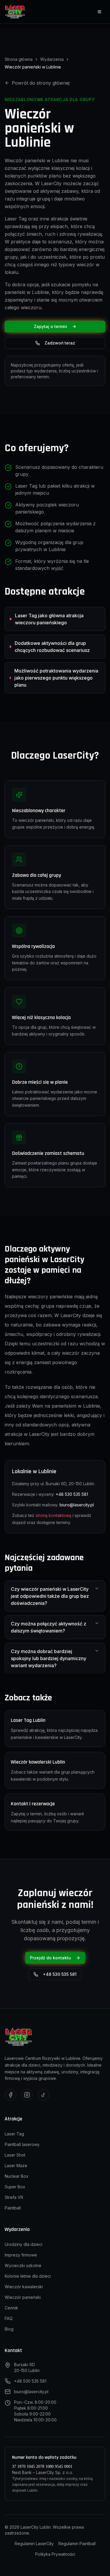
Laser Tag (14, 2134)
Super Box (15, 2187)
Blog (9, 2329)
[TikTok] (43, 2095)
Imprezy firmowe (21, 2255)
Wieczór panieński (23, 2297)
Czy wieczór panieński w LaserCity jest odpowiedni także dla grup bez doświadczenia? (50, 1596)
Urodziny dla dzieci (23, 2244)
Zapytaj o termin (50, 326)
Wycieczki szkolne (23, 2265)
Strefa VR (14, 2197)
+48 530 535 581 (72, 1494)
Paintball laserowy (22, 2144)
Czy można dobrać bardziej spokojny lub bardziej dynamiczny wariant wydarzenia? (49, 1658)
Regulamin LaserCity (34, 2544)
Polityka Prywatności (55, 2554)
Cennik (11, 2308)
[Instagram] (27, 2095)
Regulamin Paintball (77, 2544)
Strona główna (19, 59)
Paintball (13, 2208)
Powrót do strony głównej (41, 83)
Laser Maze (16, 2166)
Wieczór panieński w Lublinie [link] (33, 67)
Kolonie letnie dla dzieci (28, 2276)
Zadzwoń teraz (60, 343)
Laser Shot (15, 2155)
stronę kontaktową (53, 1515)
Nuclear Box (17, 2176)
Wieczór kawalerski (24, 2287)
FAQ (9, 2318)
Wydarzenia (52, 59)
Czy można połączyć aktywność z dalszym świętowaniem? (49, 1627)
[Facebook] (11, 2095)
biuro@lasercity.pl (77, 1505)
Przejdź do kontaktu (50, 1958)
